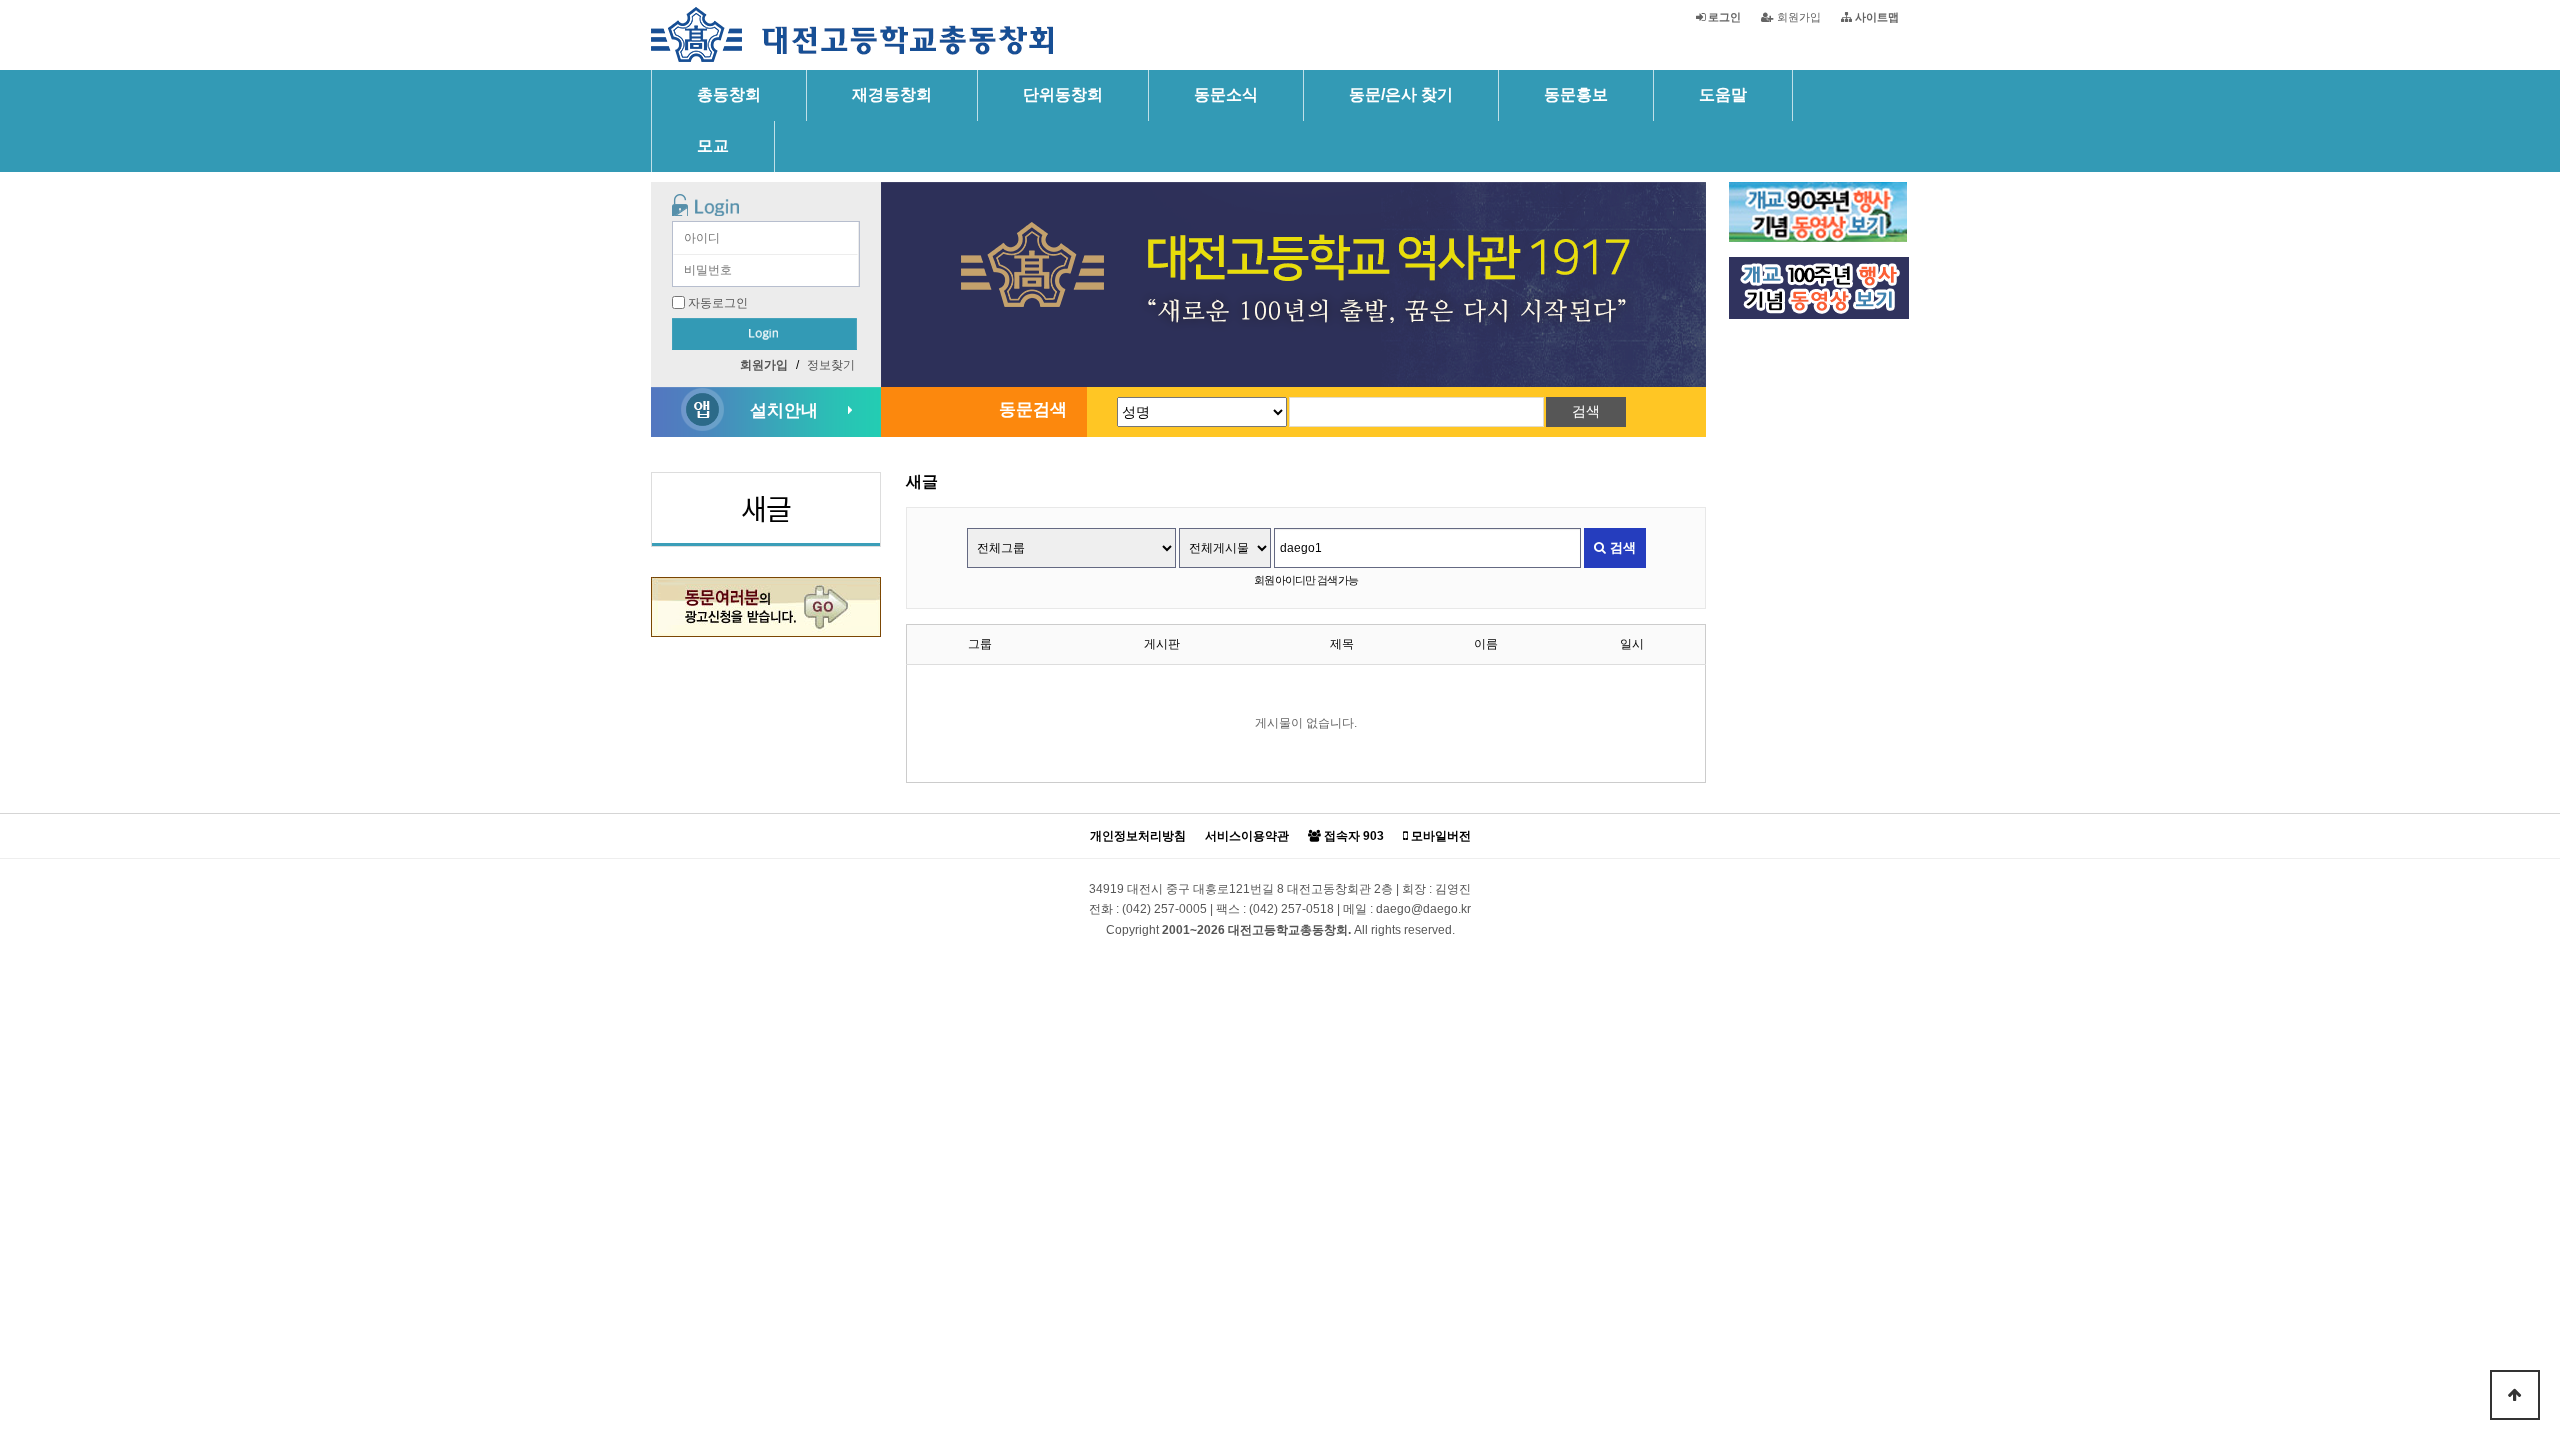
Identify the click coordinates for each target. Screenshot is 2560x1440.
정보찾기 (831, 365)
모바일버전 (1439, 836)
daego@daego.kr (1423, 909)
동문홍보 (1576, 94)
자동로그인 (718, 303)
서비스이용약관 (1247, 836)
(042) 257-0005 (1164, 909)
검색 (1621, 547)
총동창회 (729, 94)
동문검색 (1033, 409)
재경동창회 (892, 94)
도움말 (1723, 94)
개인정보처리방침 (1138, 836)
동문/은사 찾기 (1401, 94)
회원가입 (1797, 17)
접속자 (1352, 836)
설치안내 (784, 410)
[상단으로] (2515, 1395)
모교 (713, 145)
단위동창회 (1063, 94)
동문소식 (1226, 94)
